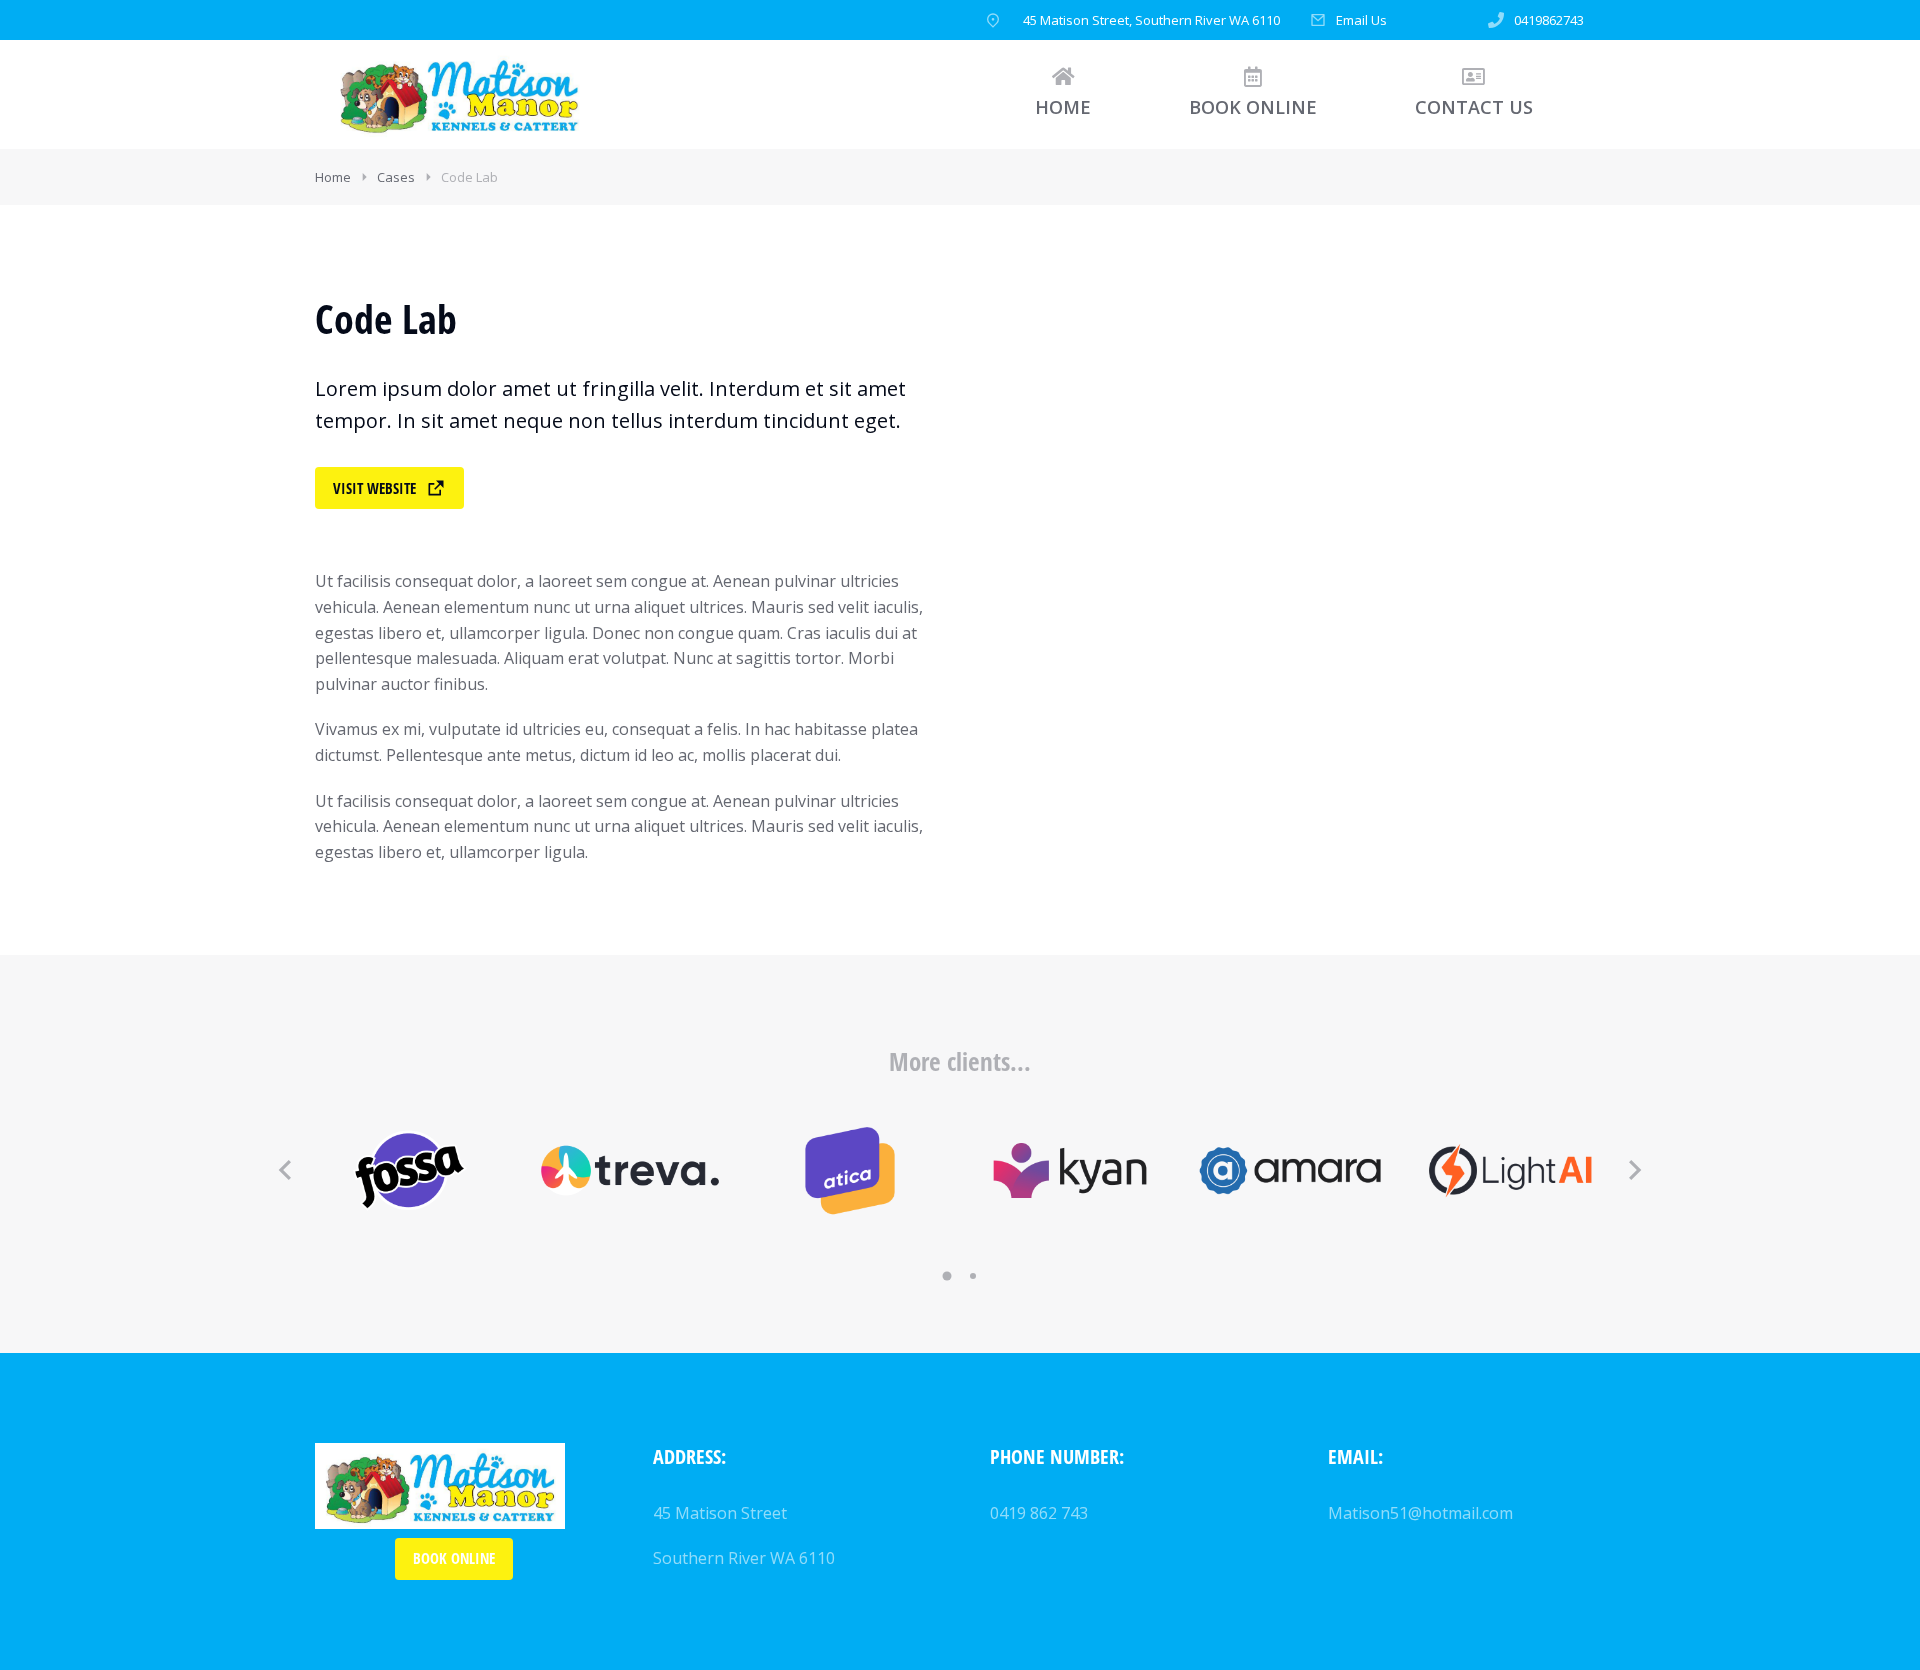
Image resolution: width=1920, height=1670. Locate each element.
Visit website (374, 488)
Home (333, 177)
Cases (396, 177)
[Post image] (410, 1170)
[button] (285, 1170)
